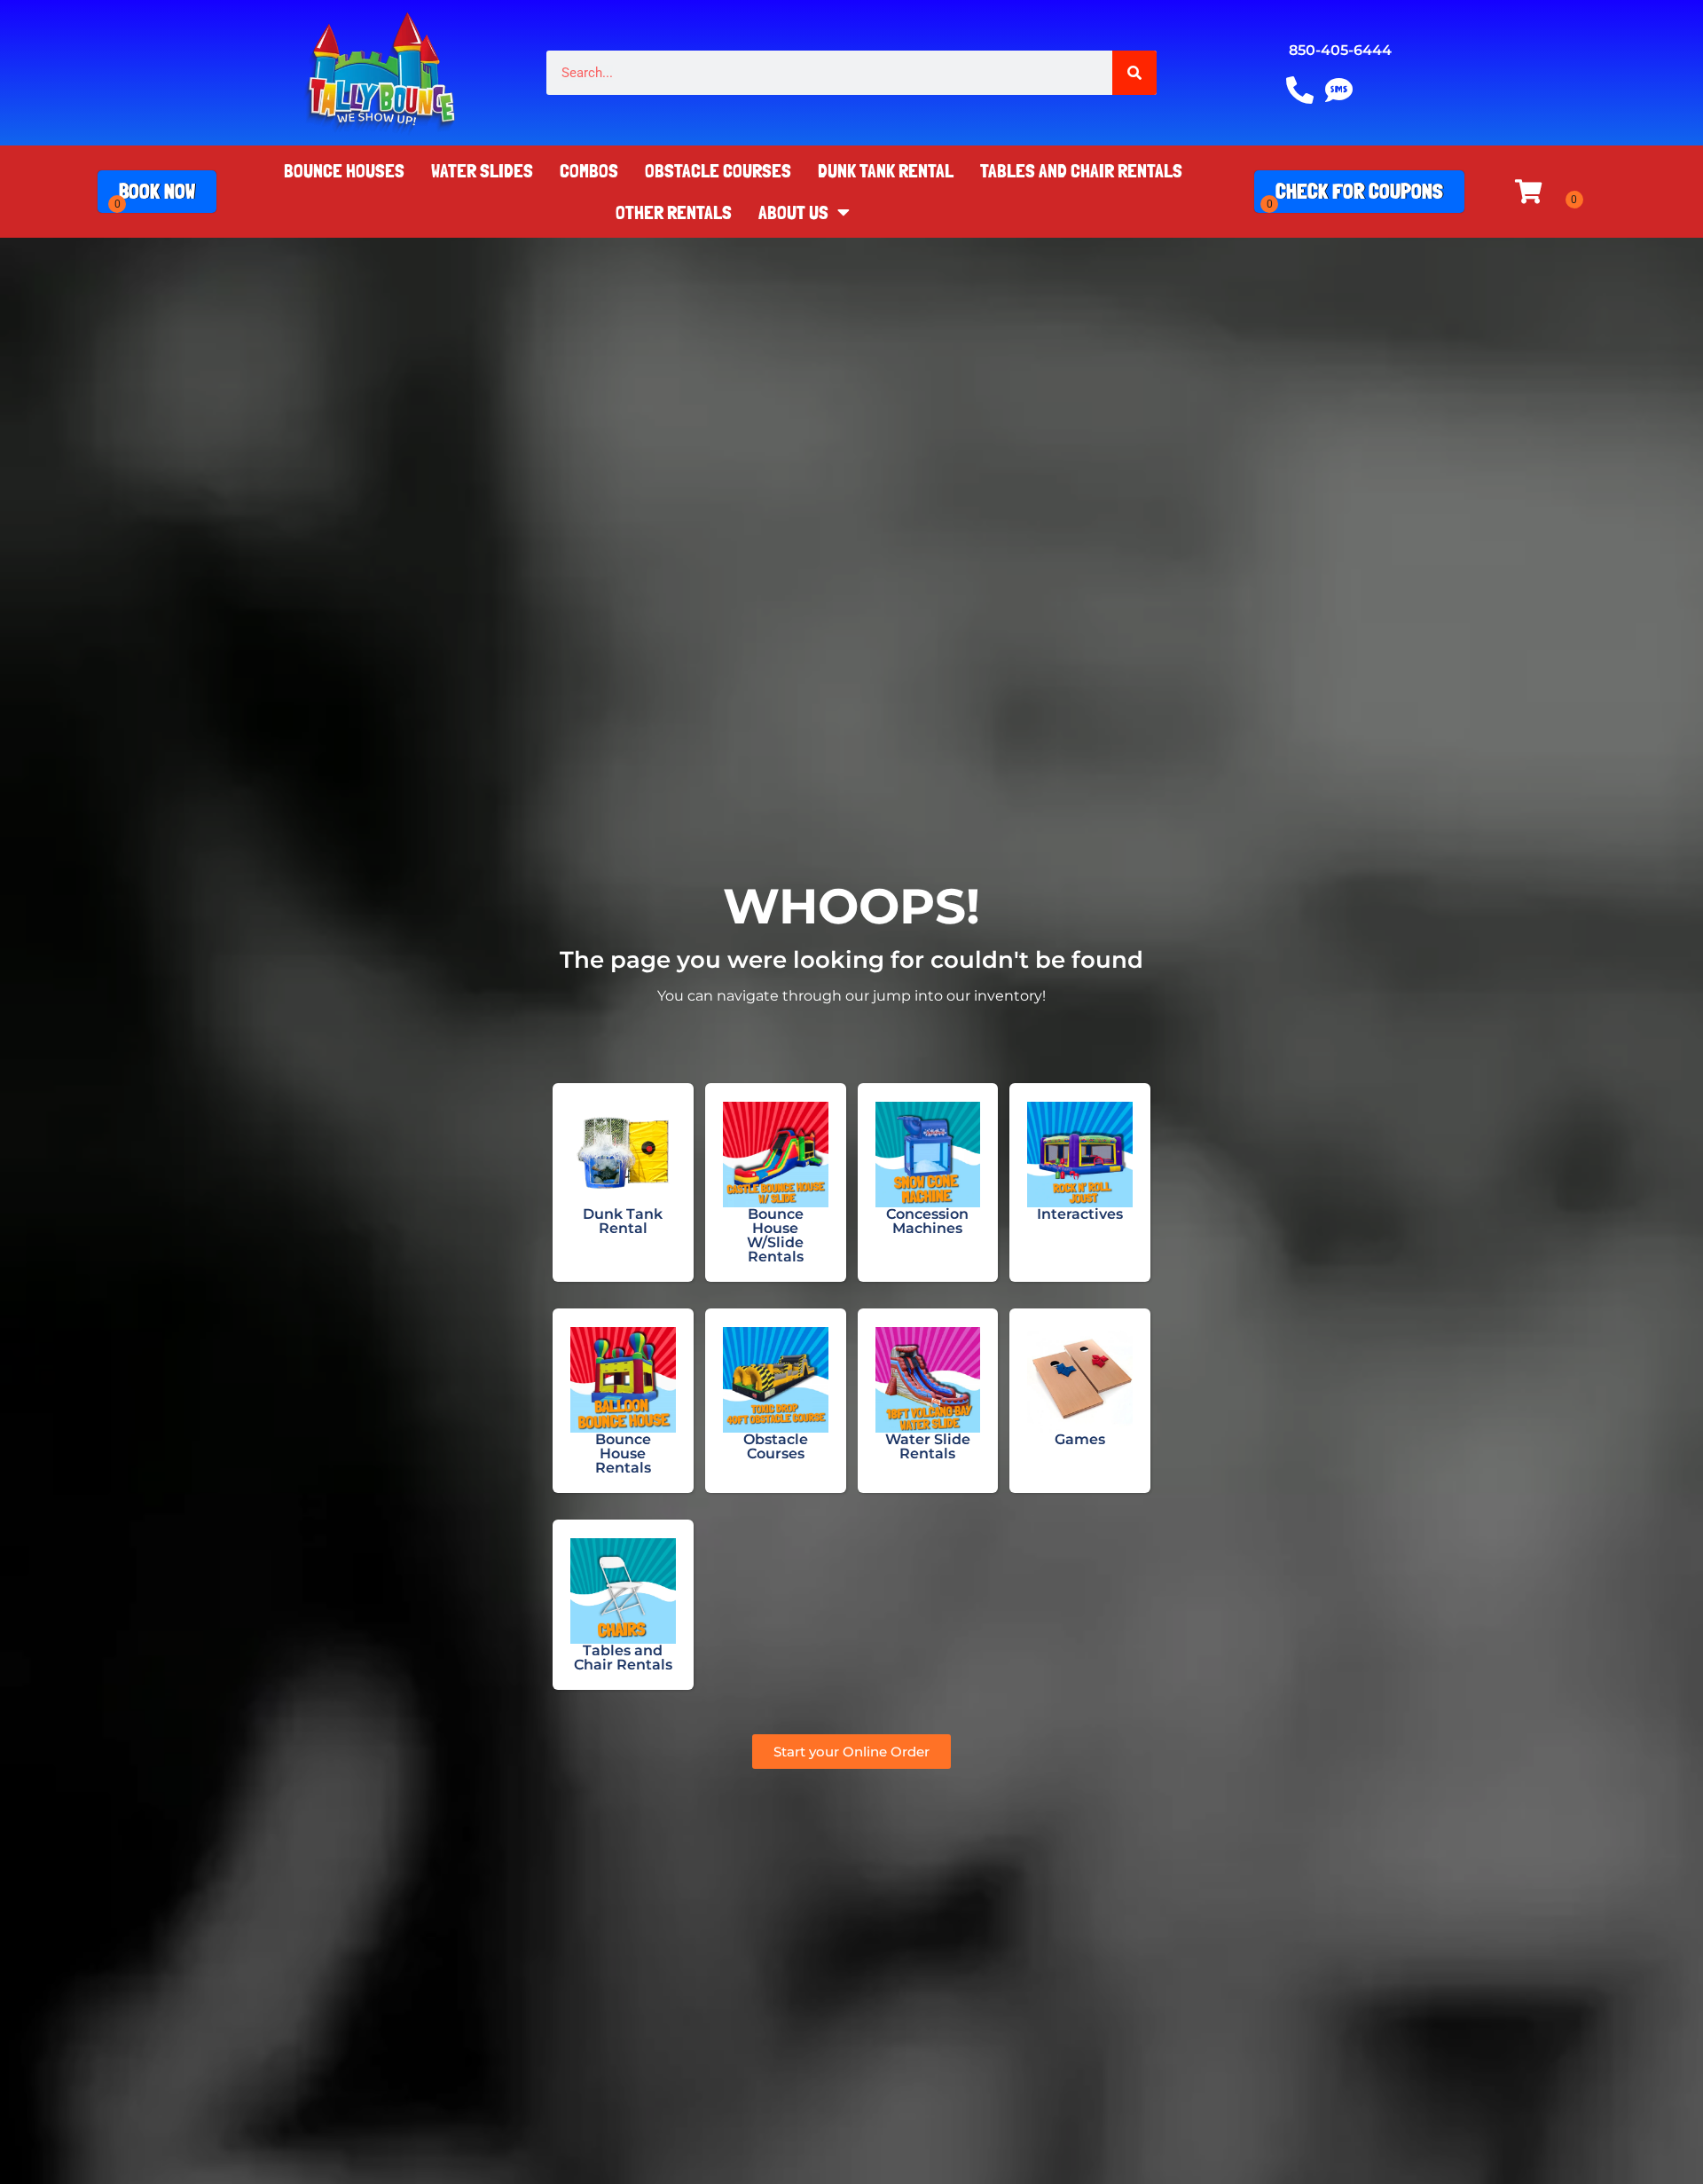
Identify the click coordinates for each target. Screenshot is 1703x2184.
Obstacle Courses (718, 170)
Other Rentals (674, 212)
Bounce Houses (344, 170)
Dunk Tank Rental (886, 170)
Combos (589, 170)
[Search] (1134, 73)
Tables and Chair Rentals (1081, 170)
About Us (793, 212)
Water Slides (482, 170)
